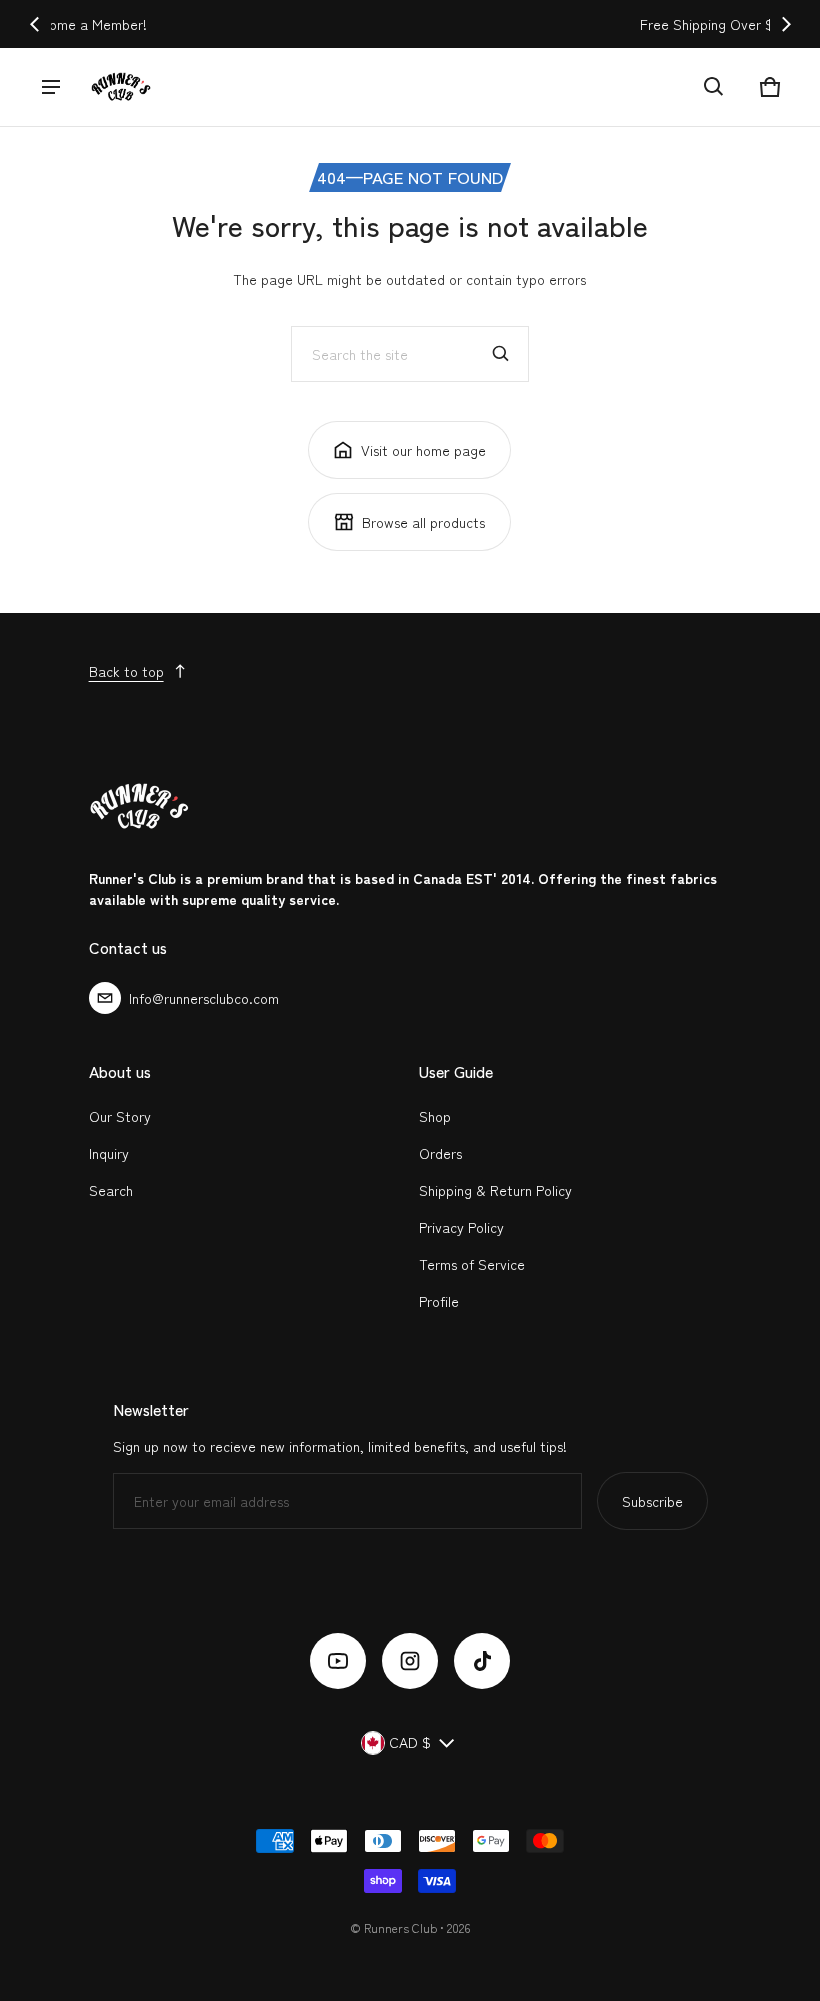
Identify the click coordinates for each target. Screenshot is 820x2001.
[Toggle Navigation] (51, 87)
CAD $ (410, 1742)
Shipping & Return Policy (495, 1190)
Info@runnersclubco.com (204, 998)
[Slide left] (35, 24)
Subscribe (652, 1501)
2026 (458, 1927)
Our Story (120, 1116)
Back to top (126, 671)
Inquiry (109, 1153)
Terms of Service (472, 1264)
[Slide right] (786, 24)
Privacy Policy (461, 1227)
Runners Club (400, 1927)
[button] (714, 87)
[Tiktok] (482, 1661)
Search (111, 1190)
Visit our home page (423, 450)
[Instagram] (410, 1661)
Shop (435, 1116)
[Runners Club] (121, 86)
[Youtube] (338, 1661)
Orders (440, 1153)
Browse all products (423, 522)
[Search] (501, 354)
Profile (439, 1301)
